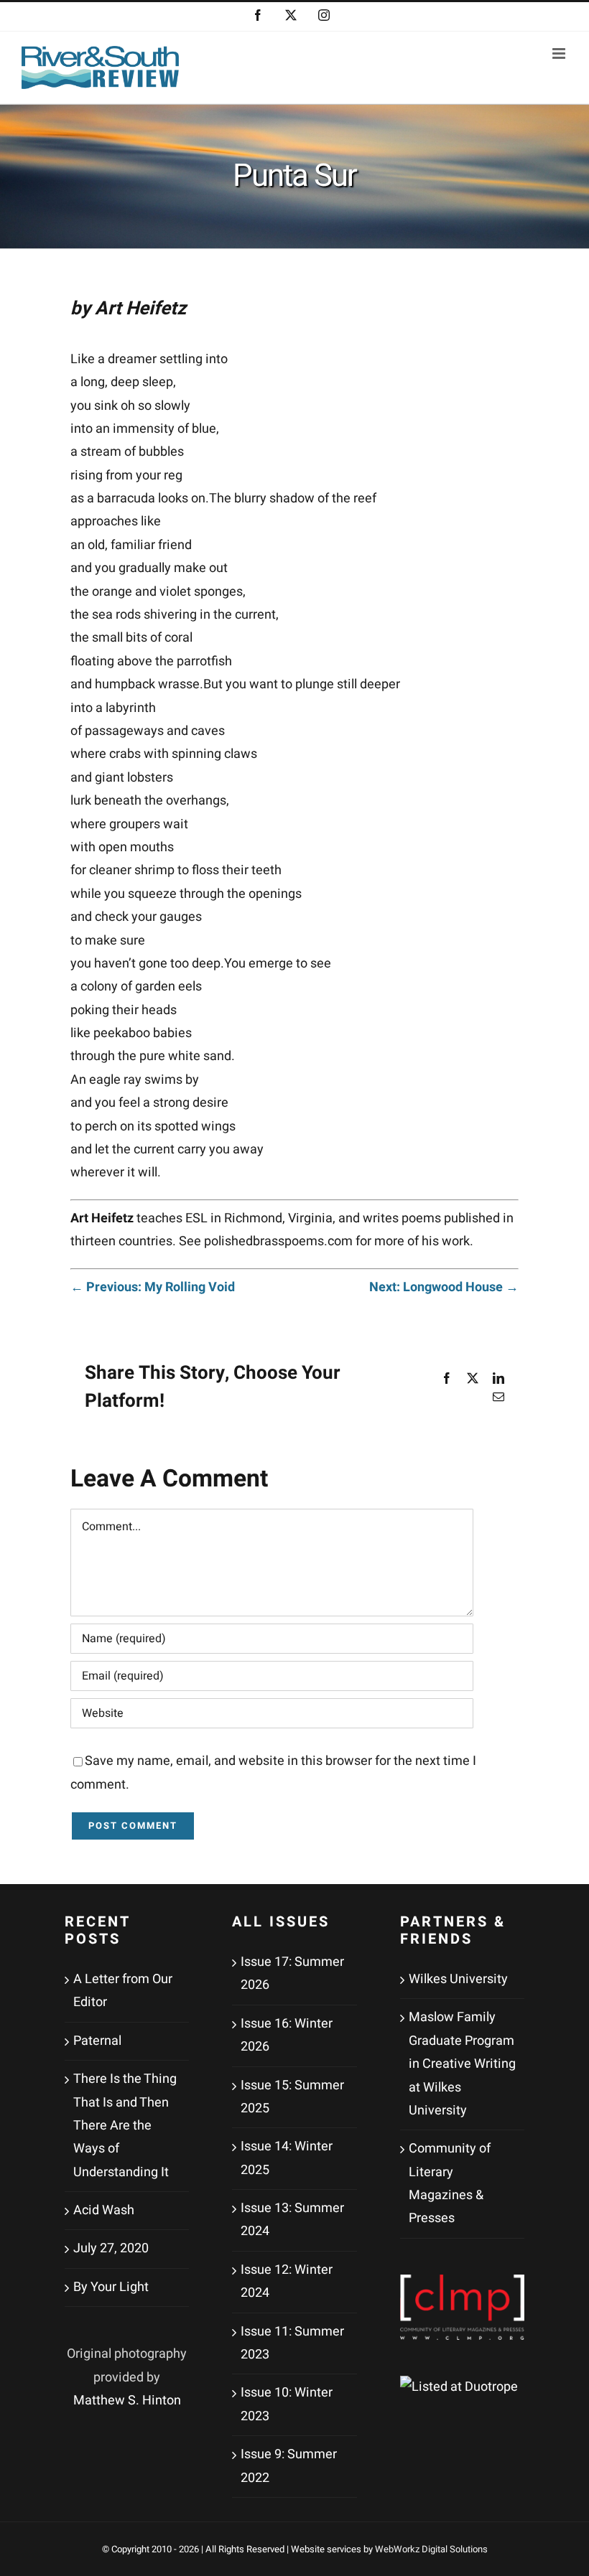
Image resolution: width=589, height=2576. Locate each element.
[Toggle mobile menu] (560, 53)
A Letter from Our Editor (123, 1991)
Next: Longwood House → (444, 1287)
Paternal (97, 2041)
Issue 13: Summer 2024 (292, 2220)
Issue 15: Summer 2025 (292, 2097)
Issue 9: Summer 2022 (289, 2466)
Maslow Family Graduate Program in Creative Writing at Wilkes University (462, 2064)
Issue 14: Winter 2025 (287, 2158)
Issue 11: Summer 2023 (292, 2343)
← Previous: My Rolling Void (153, 1287)
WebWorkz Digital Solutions (431, 2549)
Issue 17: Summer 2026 (292, 1973)
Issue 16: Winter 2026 (287, 2035)
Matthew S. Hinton (127, 2401)
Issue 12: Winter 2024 (287, 2281)
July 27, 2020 (111, 2248)
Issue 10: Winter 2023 (287, 2404)
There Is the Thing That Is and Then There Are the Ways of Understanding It (125, 2126)
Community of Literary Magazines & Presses (450, 2183)
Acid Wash (104, 2210)
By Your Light (111, 2287)
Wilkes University (458, 1979)
